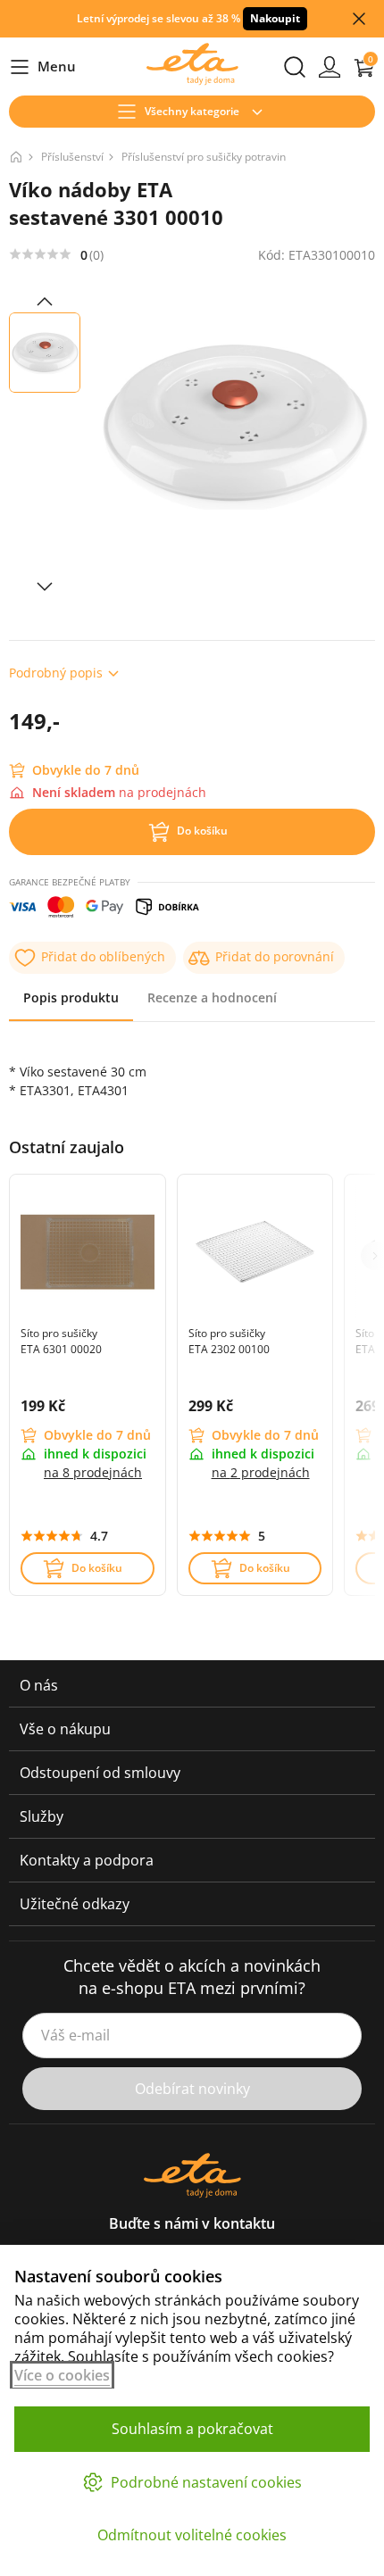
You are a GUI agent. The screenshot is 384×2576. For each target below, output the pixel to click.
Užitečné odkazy (75, 1904)
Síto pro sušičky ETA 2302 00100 (229, 1341)
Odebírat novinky (192, 2089)
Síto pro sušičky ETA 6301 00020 (61, 1341)
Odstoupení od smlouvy (100, 1773)
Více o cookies (62, 2375)
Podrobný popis (56, 673)
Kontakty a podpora (87, 1860)
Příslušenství (72, 157)
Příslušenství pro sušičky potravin (204, 157)
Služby (42, 1816)
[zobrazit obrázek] (45, 302)
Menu (42, 67)
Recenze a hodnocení (212, 997)
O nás (39, 1685)
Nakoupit (275, 18)
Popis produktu (71, 997)
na (93, 1472)
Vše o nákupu (65, 1729)
